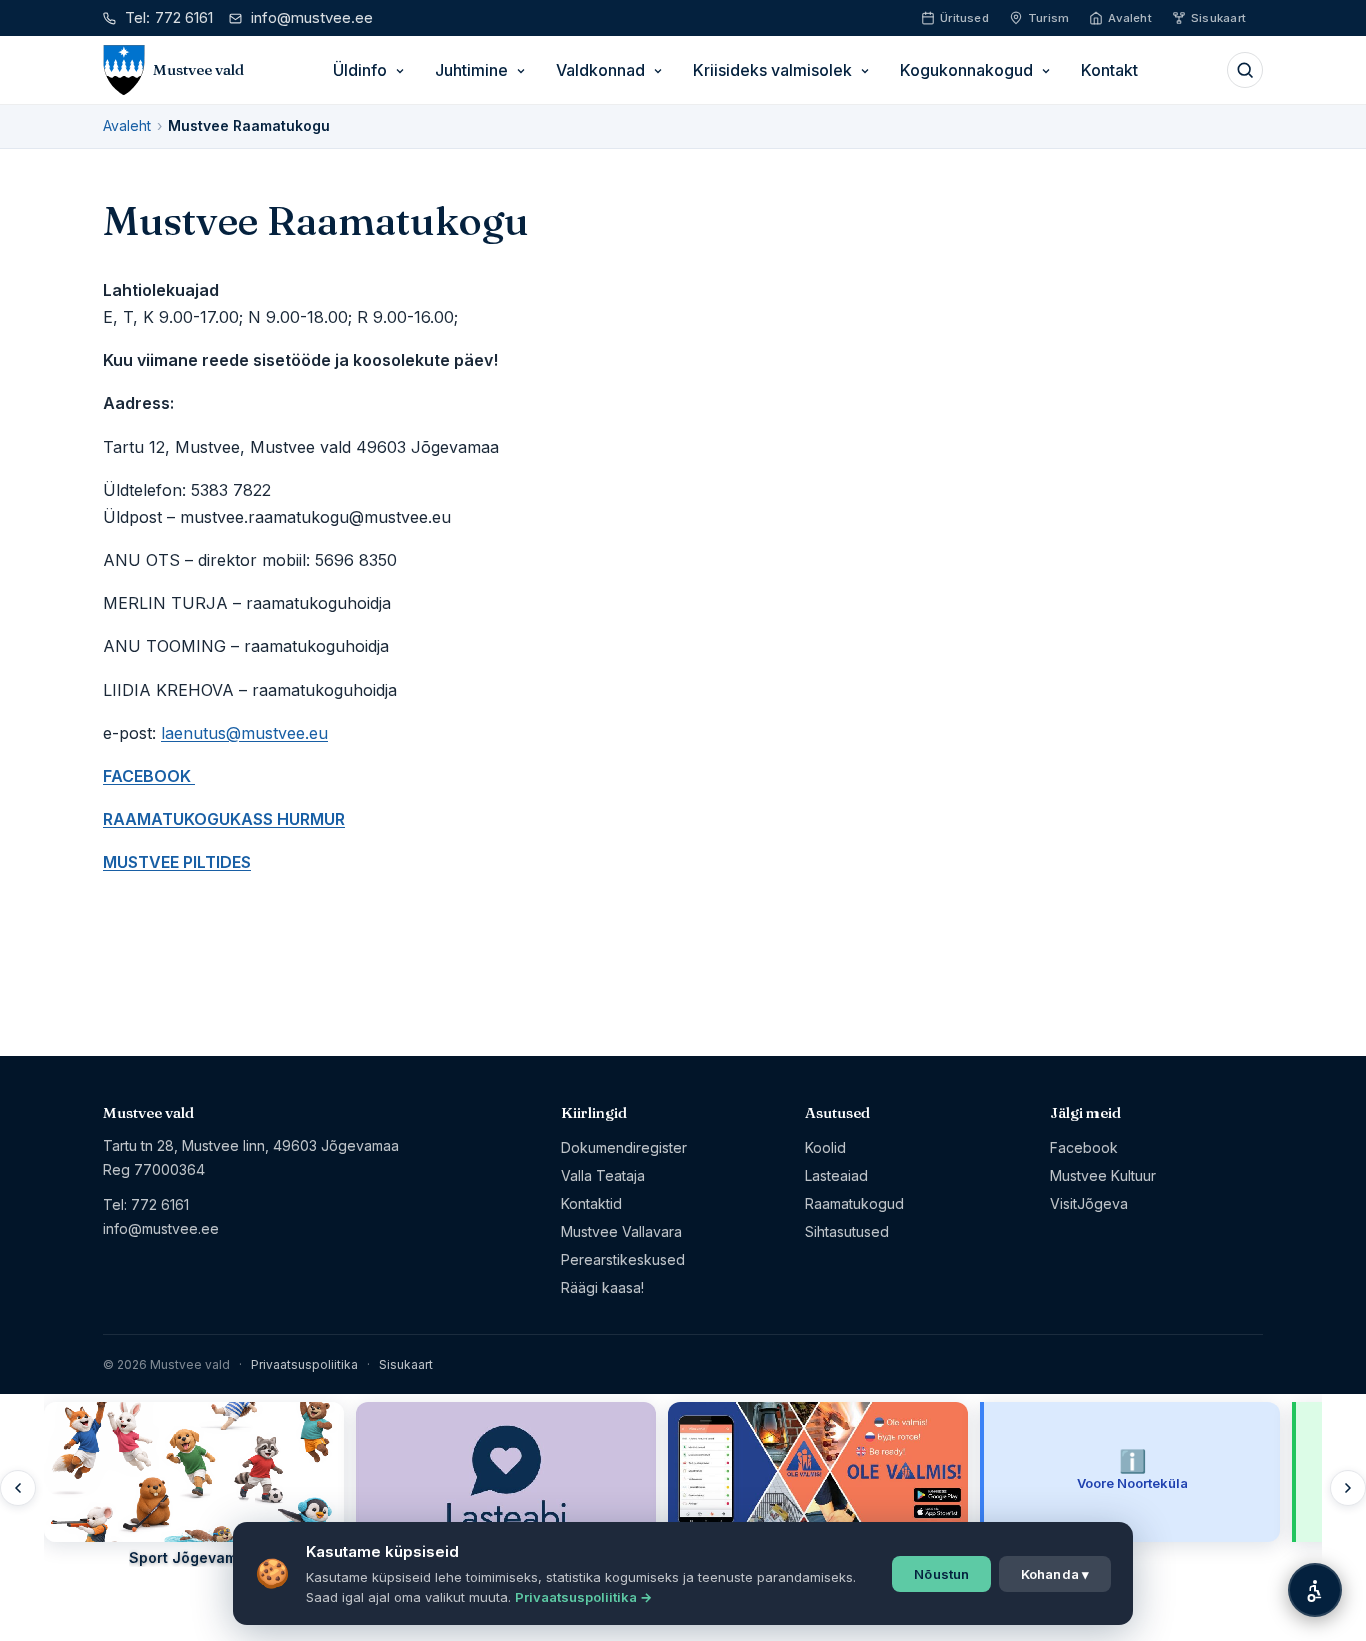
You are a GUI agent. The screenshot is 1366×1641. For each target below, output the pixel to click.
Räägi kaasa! (602, 1287)
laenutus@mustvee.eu (244, 733)
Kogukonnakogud (966, 70)
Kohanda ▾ (1055, 1574)
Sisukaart (406, 1364)
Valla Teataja (603, 1175)
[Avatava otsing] (1245, 70)
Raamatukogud (854, 1203)
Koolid (825, 1147)
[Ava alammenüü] (400, 71)
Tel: (169, 17)
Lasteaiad (836, 1175)
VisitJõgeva (1089, 1203)
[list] (683, 1487)
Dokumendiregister (624, 1147)
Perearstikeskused (623, 1259)
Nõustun (941, 1574)
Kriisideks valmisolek (772, 70)
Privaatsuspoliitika (304, 1364)
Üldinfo (360, 70)
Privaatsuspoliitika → (583, 1597)
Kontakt (1109, 70)
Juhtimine (471, 70)
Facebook (1084, 1147)
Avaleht (127, 125)
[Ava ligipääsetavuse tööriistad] (1315, 1590)
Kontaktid (591, 1203)
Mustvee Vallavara (621, 1231)
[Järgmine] (1348, 1488)
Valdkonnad (600, 70)
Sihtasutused (847, 1231)
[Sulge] (325, 1421)
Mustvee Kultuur (1103, 1175)
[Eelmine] (18, 1488)
